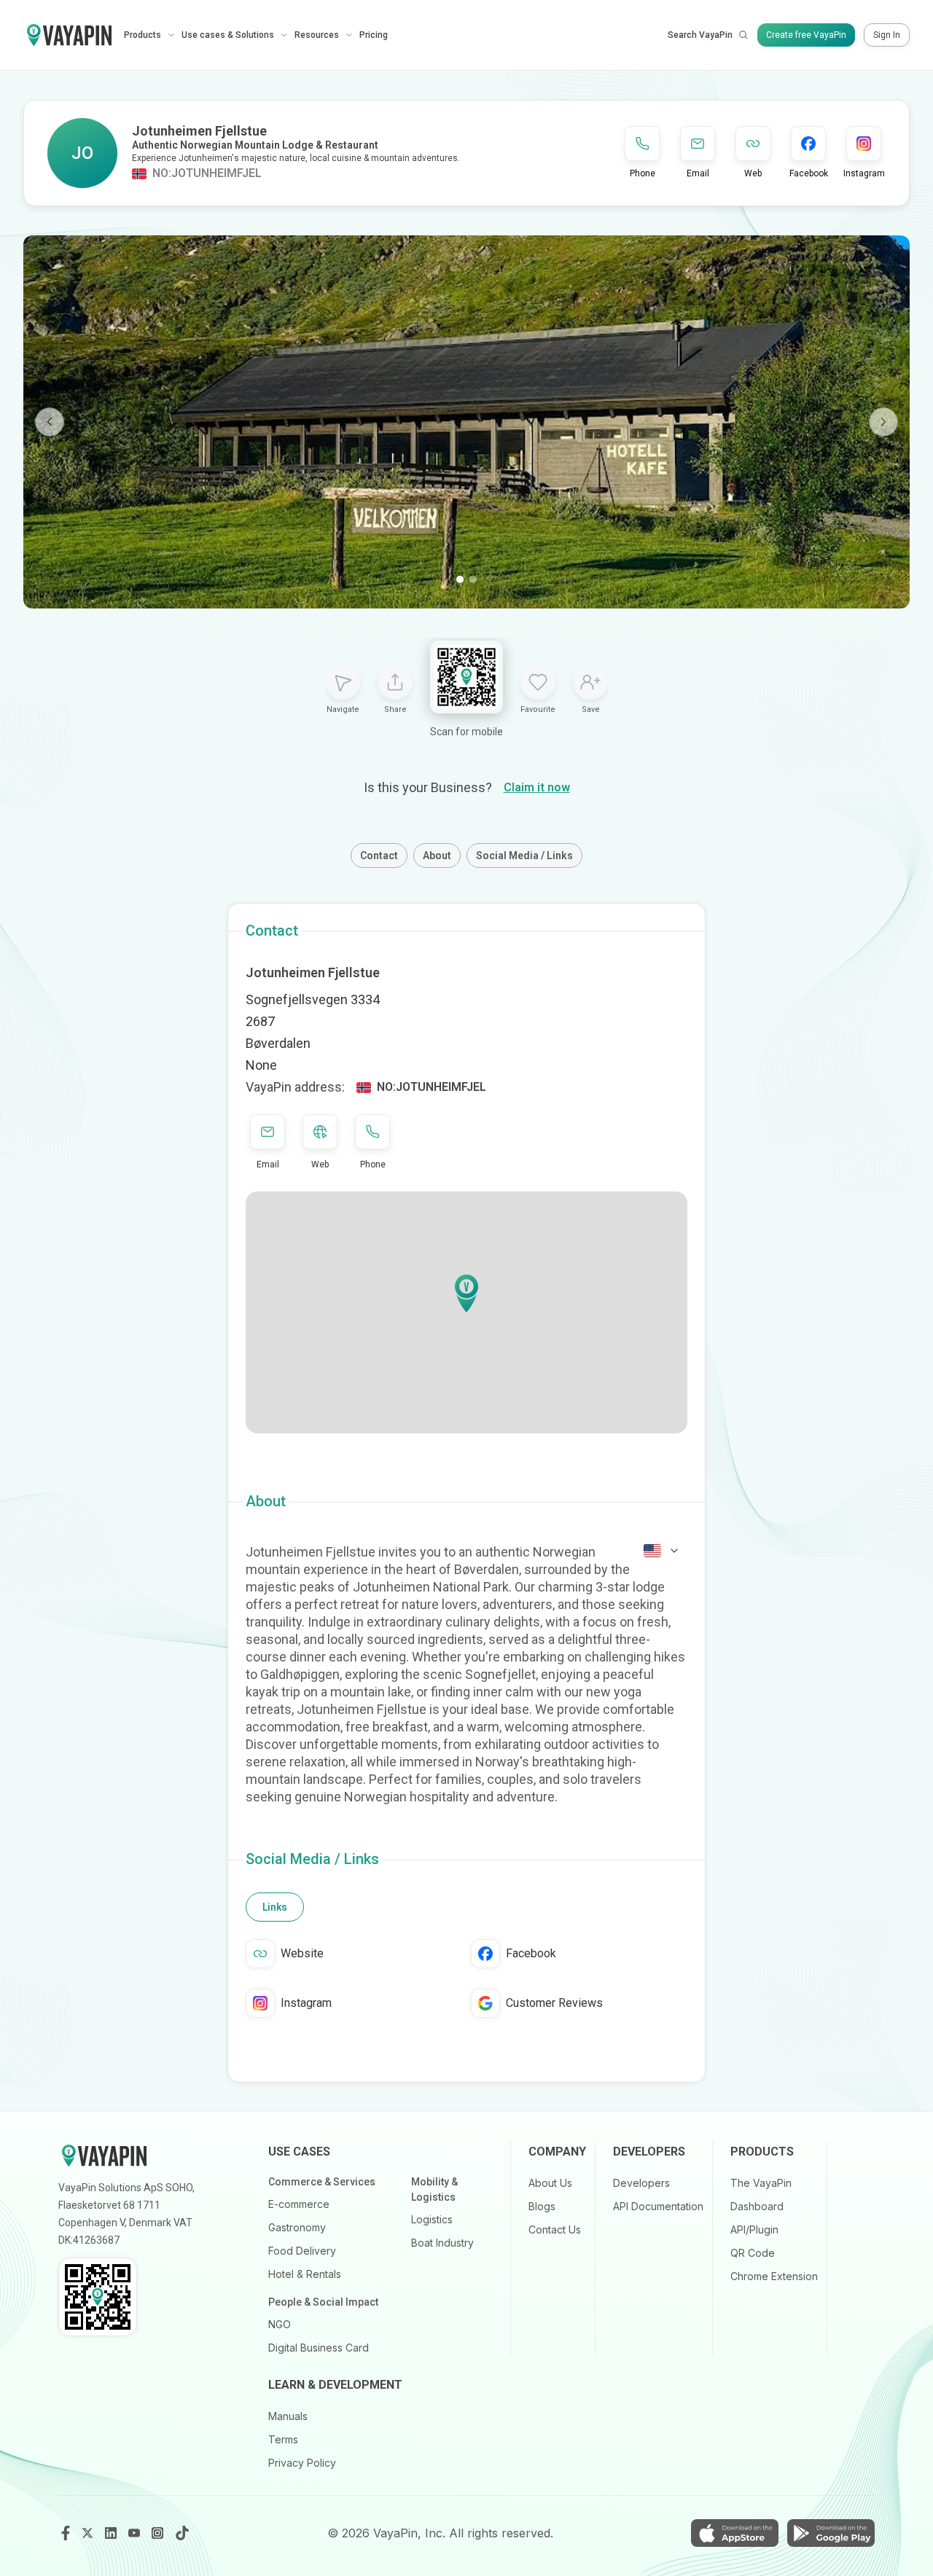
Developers (641, 2183)
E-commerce (299, 2204)
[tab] (275, 1907)
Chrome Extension (774, 2276)
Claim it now (537, 787)
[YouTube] (136, 2533)
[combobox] (662, 1551)
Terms (283, 2439)
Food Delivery (302, 2251)
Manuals (288, 2416)
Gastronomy (297, 2227)
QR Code (753, 2253)
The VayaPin (761, 2183)
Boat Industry (442, 2243)
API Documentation (658, 2206)
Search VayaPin (700, 35)
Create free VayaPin (806, 35)
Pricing (374, 35)
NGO (280, 2324)
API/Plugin (754, 2229)
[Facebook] (66, 2533)
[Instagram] (159, 2533)
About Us (550, 2183)
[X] (89, 2533)
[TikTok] (182, 2533)
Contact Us (555, 2229)
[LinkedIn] (112, 2533)
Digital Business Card (319, 2348)
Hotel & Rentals (305, 2274)
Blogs (542, 2206)
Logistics (432, 2219)
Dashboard (757, 2206)
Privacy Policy (302, 2463)
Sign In (887, 35)
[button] (466, 1293)
